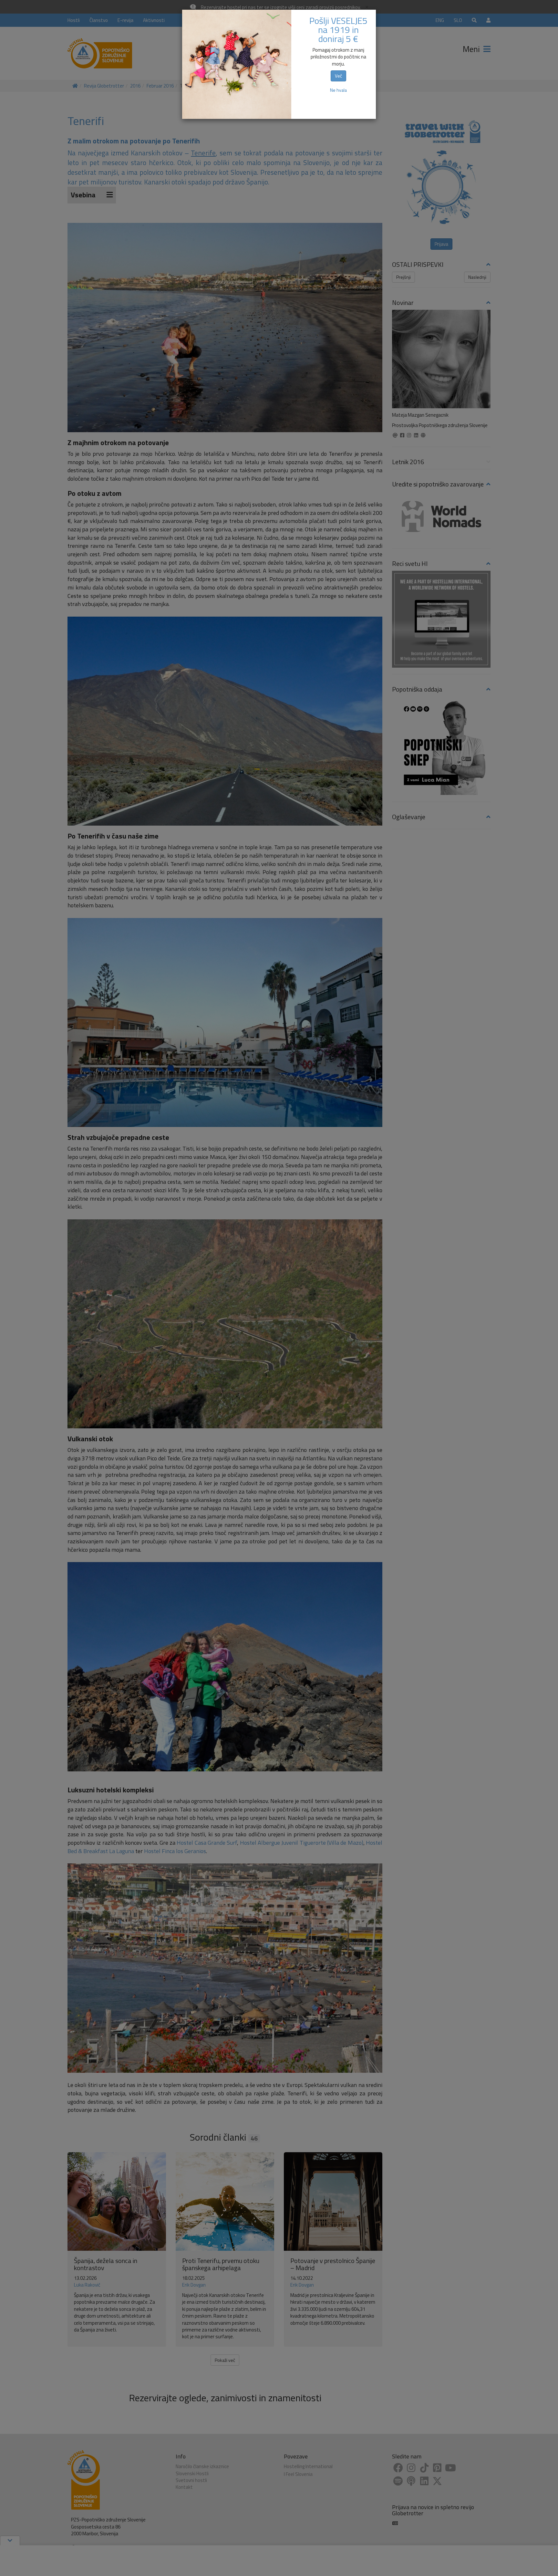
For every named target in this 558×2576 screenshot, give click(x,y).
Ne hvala (338, 90)
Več (338, 76)
